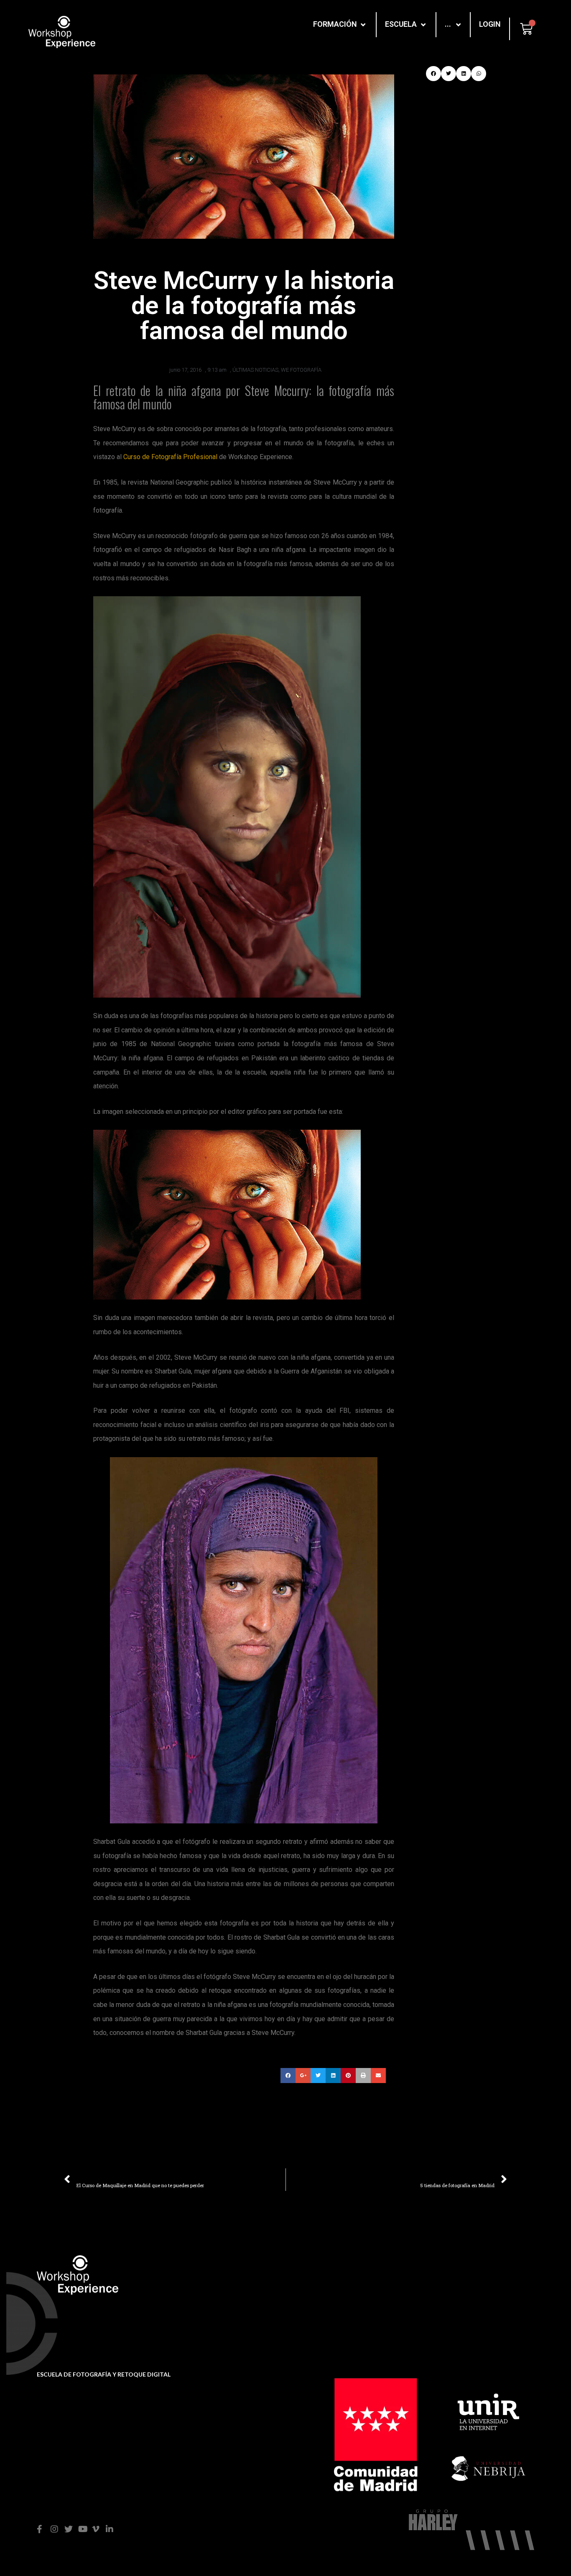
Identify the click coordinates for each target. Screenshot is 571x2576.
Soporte (225, 2281)
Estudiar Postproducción (488, 2291)
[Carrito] (526, 29)
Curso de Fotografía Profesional (170, 457)
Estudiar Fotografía (480, 2278)
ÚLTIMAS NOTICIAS (255, 370)
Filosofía (346, 2278)
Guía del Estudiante (243, 2307)
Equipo (344, 2291)
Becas (223, 2294)
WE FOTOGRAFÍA (301, 370)
